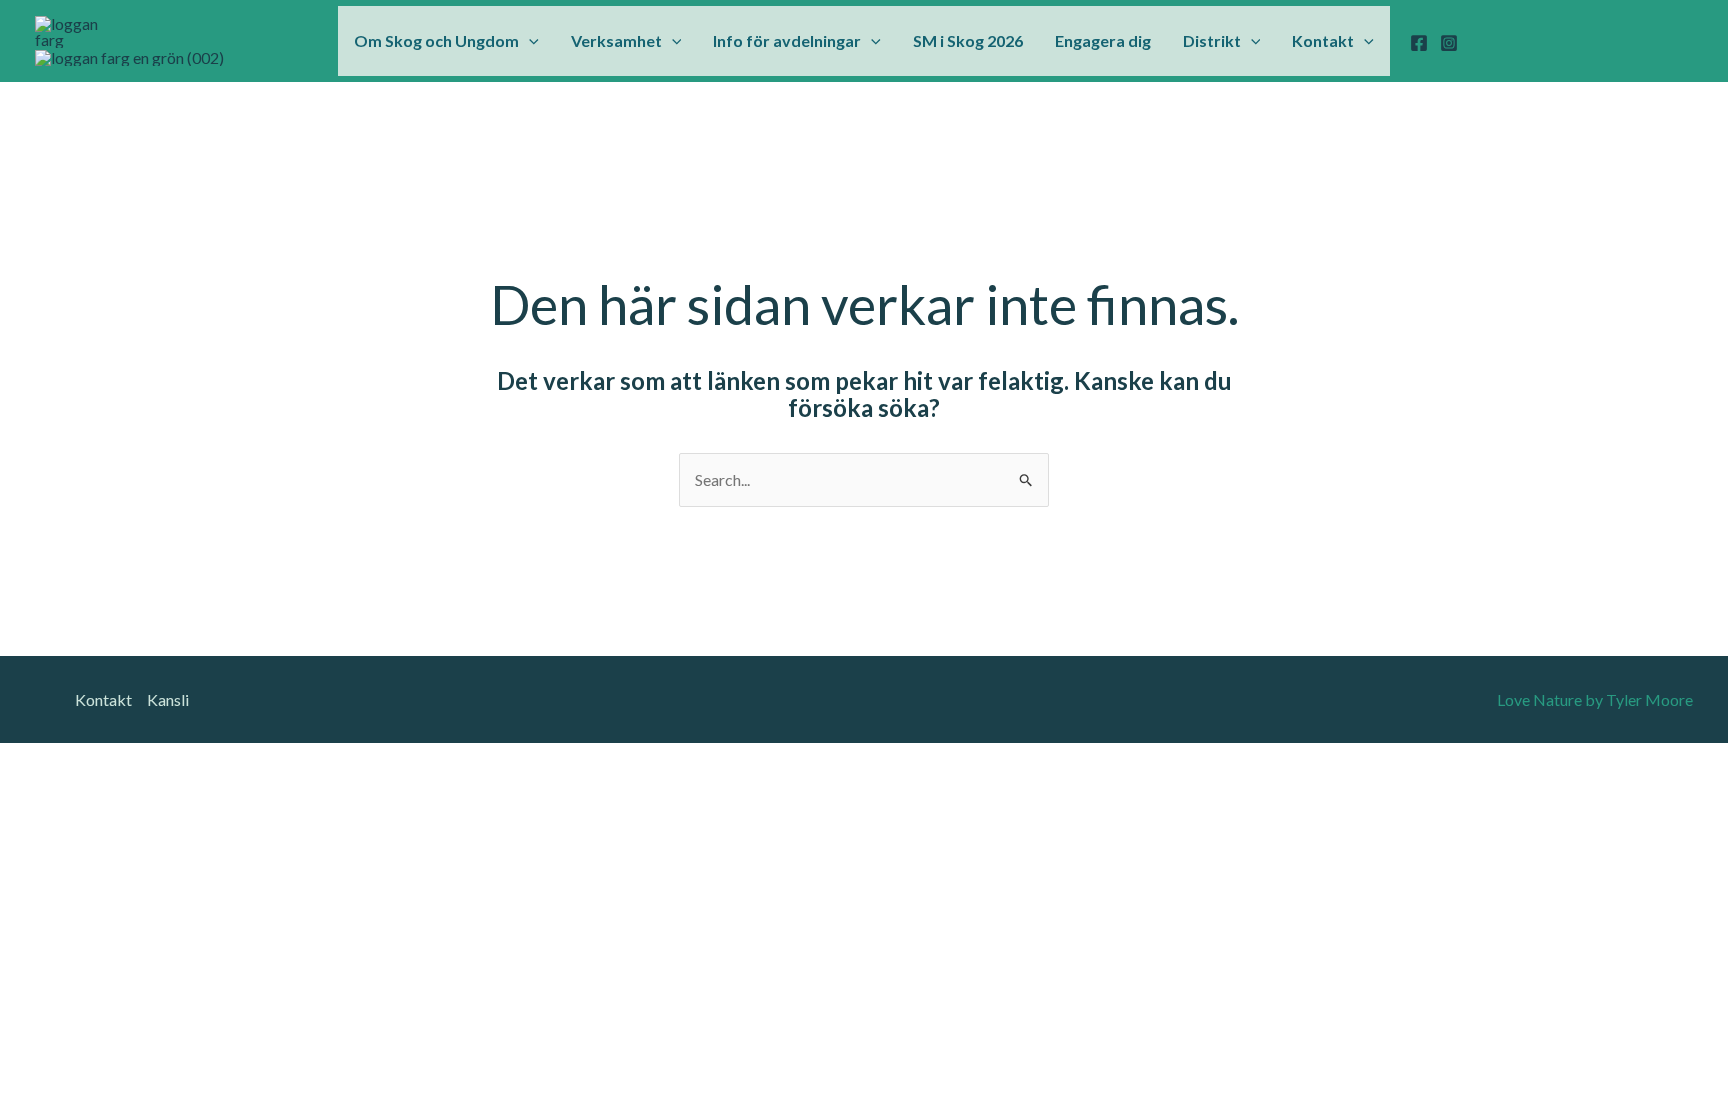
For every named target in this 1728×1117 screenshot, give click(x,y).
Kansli (168, 699)
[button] (529, 41)
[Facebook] (1419, 43)
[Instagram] (1449, 43)
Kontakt (103, 699)
